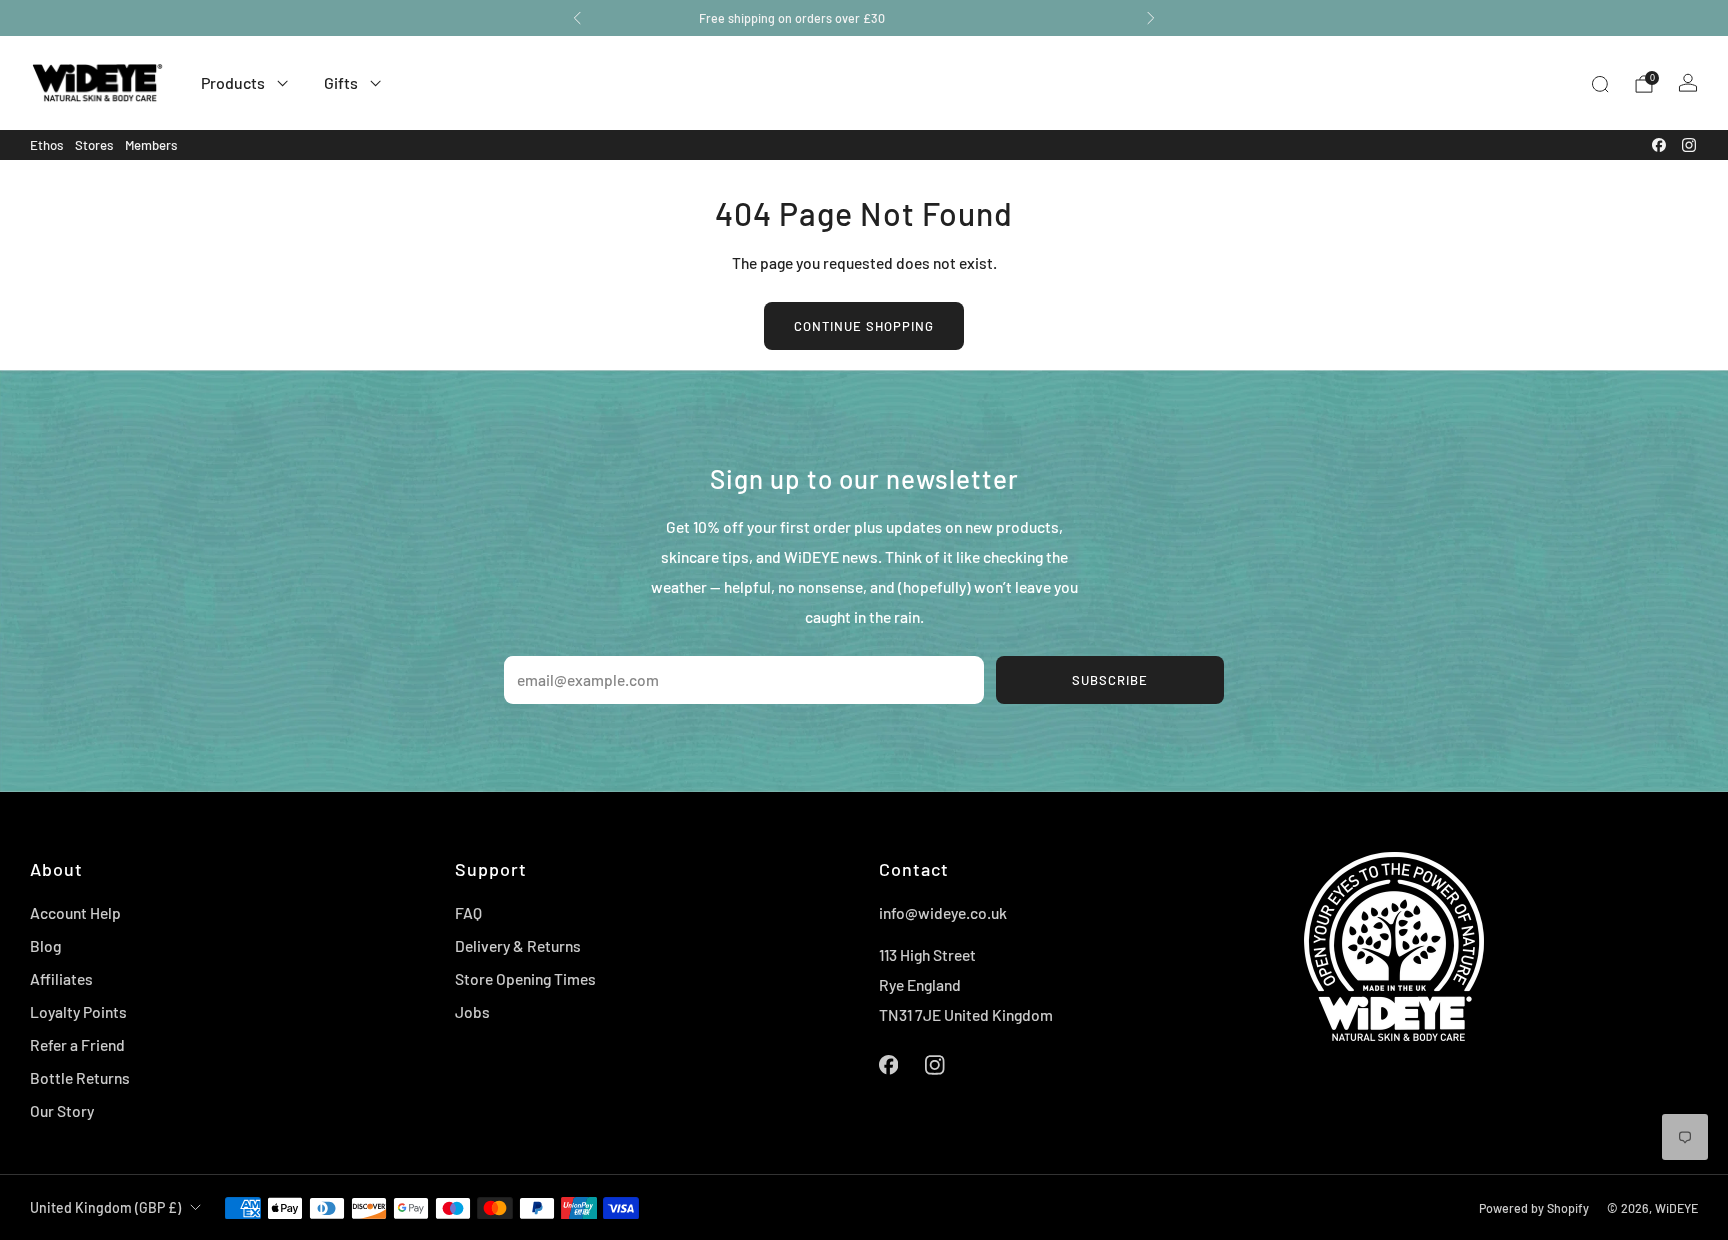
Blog (45, 945)
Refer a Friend (77, 1044)
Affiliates (61, 978)
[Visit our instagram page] (1689, 145)
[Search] (1600, 84)
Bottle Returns (80, 1077)
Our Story (62, 1110)
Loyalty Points (78, 1011)
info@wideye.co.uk (943, 912)
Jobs (472, 1011)
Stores (94, 145)
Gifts (341, 82)
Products (233, 82)
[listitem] (864, 18)
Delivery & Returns (518, 945)
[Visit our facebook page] (1659, 145)
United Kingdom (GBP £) (105, 1207)
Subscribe (1110, 680)
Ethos (46, 145)
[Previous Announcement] (577, 18)
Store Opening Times (525, 978)
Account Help (75, 912)
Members (151, 145)
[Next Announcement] (1151, 18)
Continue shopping (864, 326)
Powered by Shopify (1534, 1208)
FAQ (468, 912)
